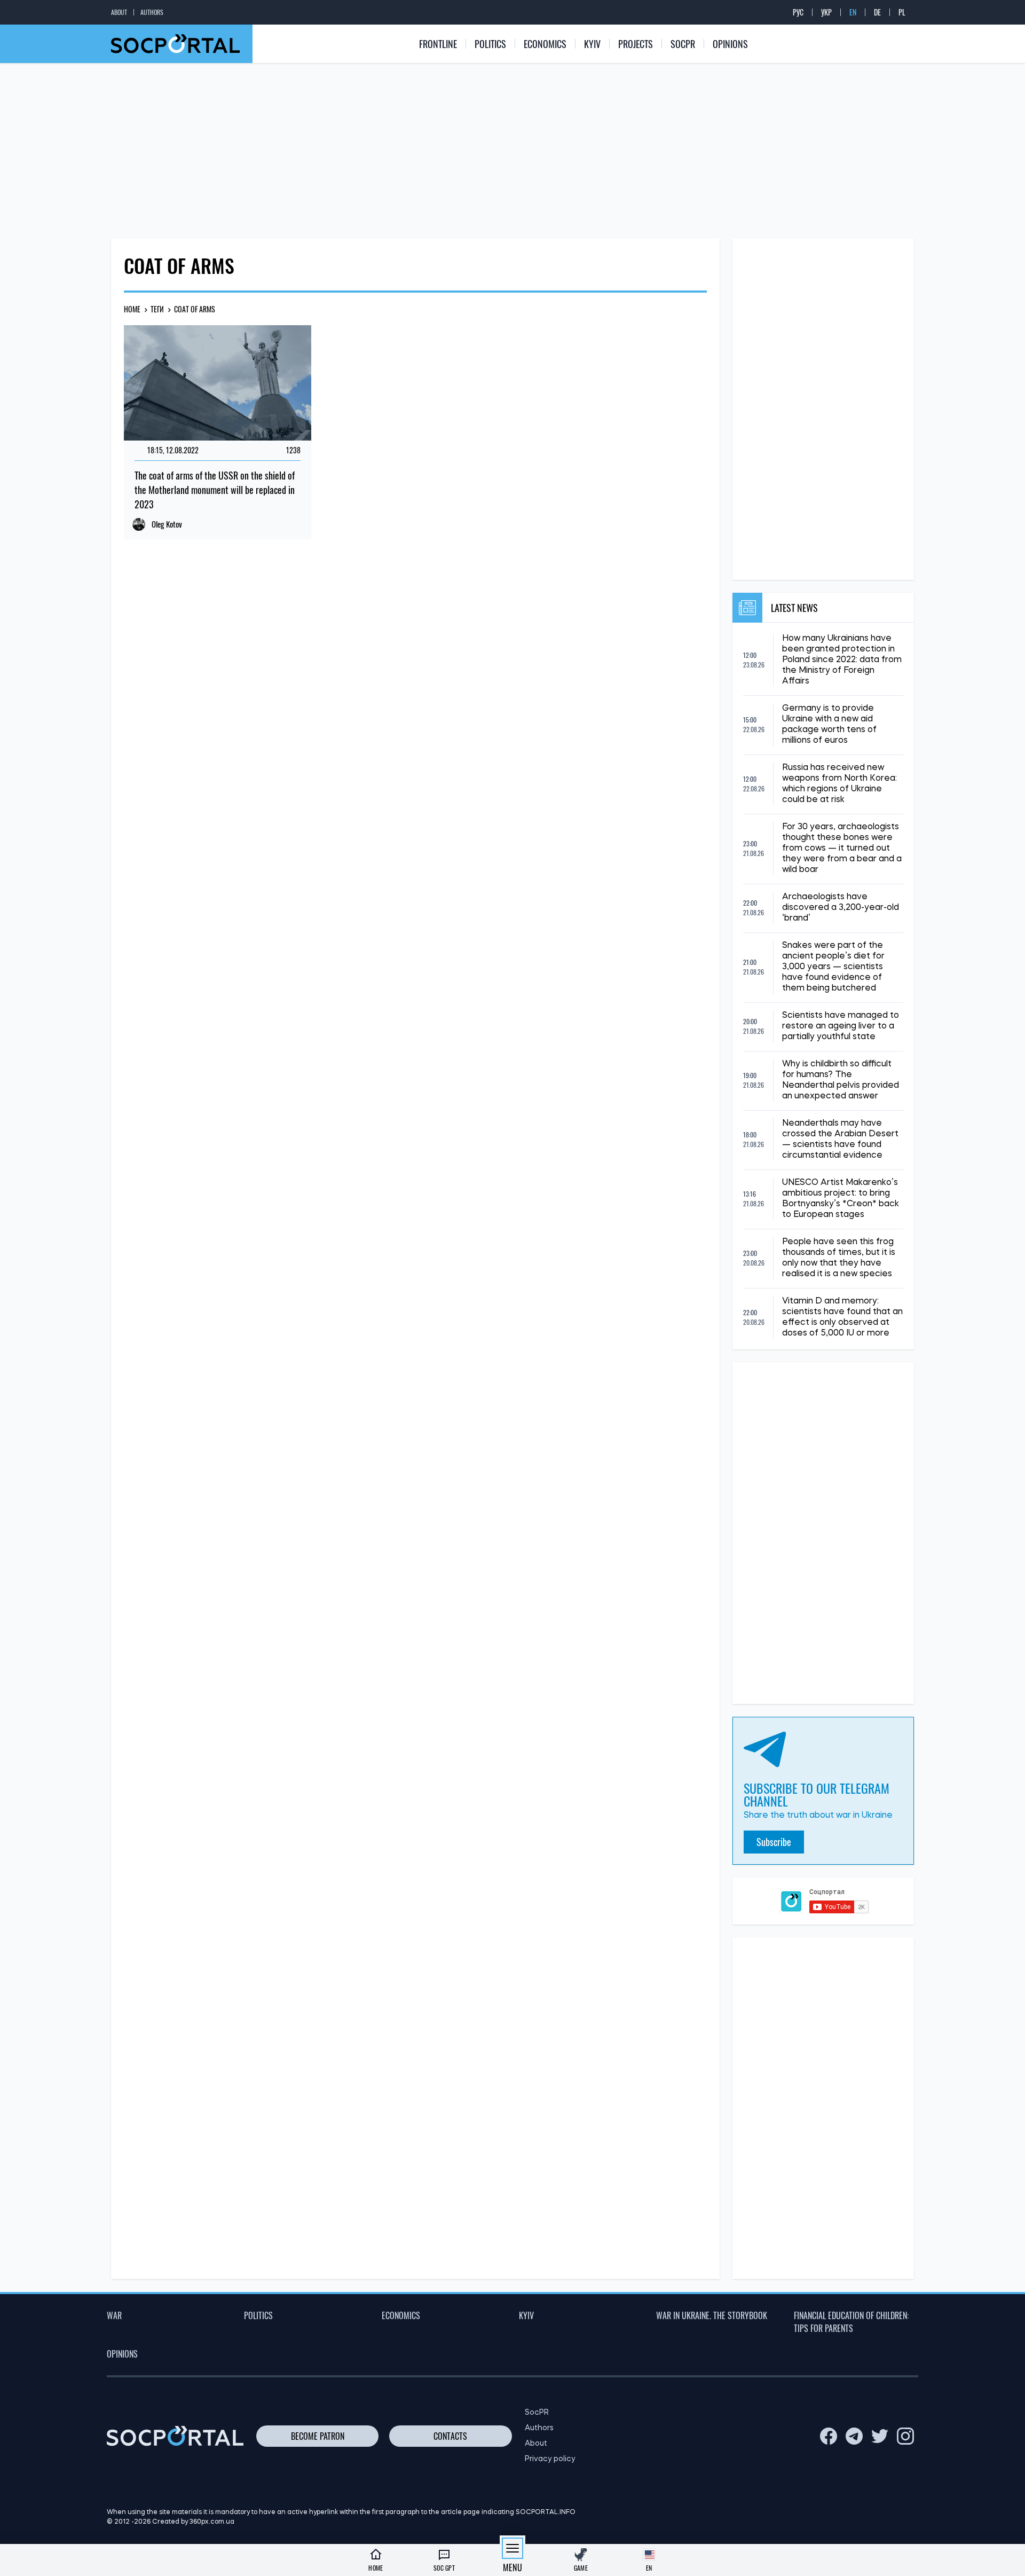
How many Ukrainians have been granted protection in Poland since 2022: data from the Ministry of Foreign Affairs (842, 660)
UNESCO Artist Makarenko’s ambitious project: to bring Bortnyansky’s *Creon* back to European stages (841, 1199)
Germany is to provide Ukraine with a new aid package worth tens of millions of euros (829, 725)
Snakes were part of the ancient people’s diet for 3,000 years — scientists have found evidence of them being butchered (833, 967)
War (114, 2315)
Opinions (730, 44)
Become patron (318, 2436)
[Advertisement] (512, 151)
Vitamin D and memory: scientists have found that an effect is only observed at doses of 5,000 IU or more (842, 1317)
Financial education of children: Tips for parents (851, 2322)
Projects (636, 44)
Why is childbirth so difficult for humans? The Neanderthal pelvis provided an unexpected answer (841, 1080)
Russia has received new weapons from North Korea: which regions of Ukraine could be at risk (839, 784)
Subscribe (774, 1842)
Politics (490, 44)
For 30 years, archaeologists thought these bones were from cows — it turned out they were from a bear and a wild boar (842, 849)
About (119, 12)
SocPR (683, 44)
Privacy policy (550, 2459)
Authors (152, 12)
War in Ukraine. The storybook (712, 2315)
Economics (545, 44)
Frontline (438, 44)
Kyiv (592, 44)
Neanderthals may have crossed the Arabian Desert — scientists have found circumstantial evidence (840, 1140)
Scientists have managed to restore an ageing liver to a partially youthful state (841, 1026)
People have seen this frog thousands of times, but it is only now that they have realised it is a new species (839, 1258)
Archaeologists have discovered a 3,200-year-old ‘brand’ (841, 908)
